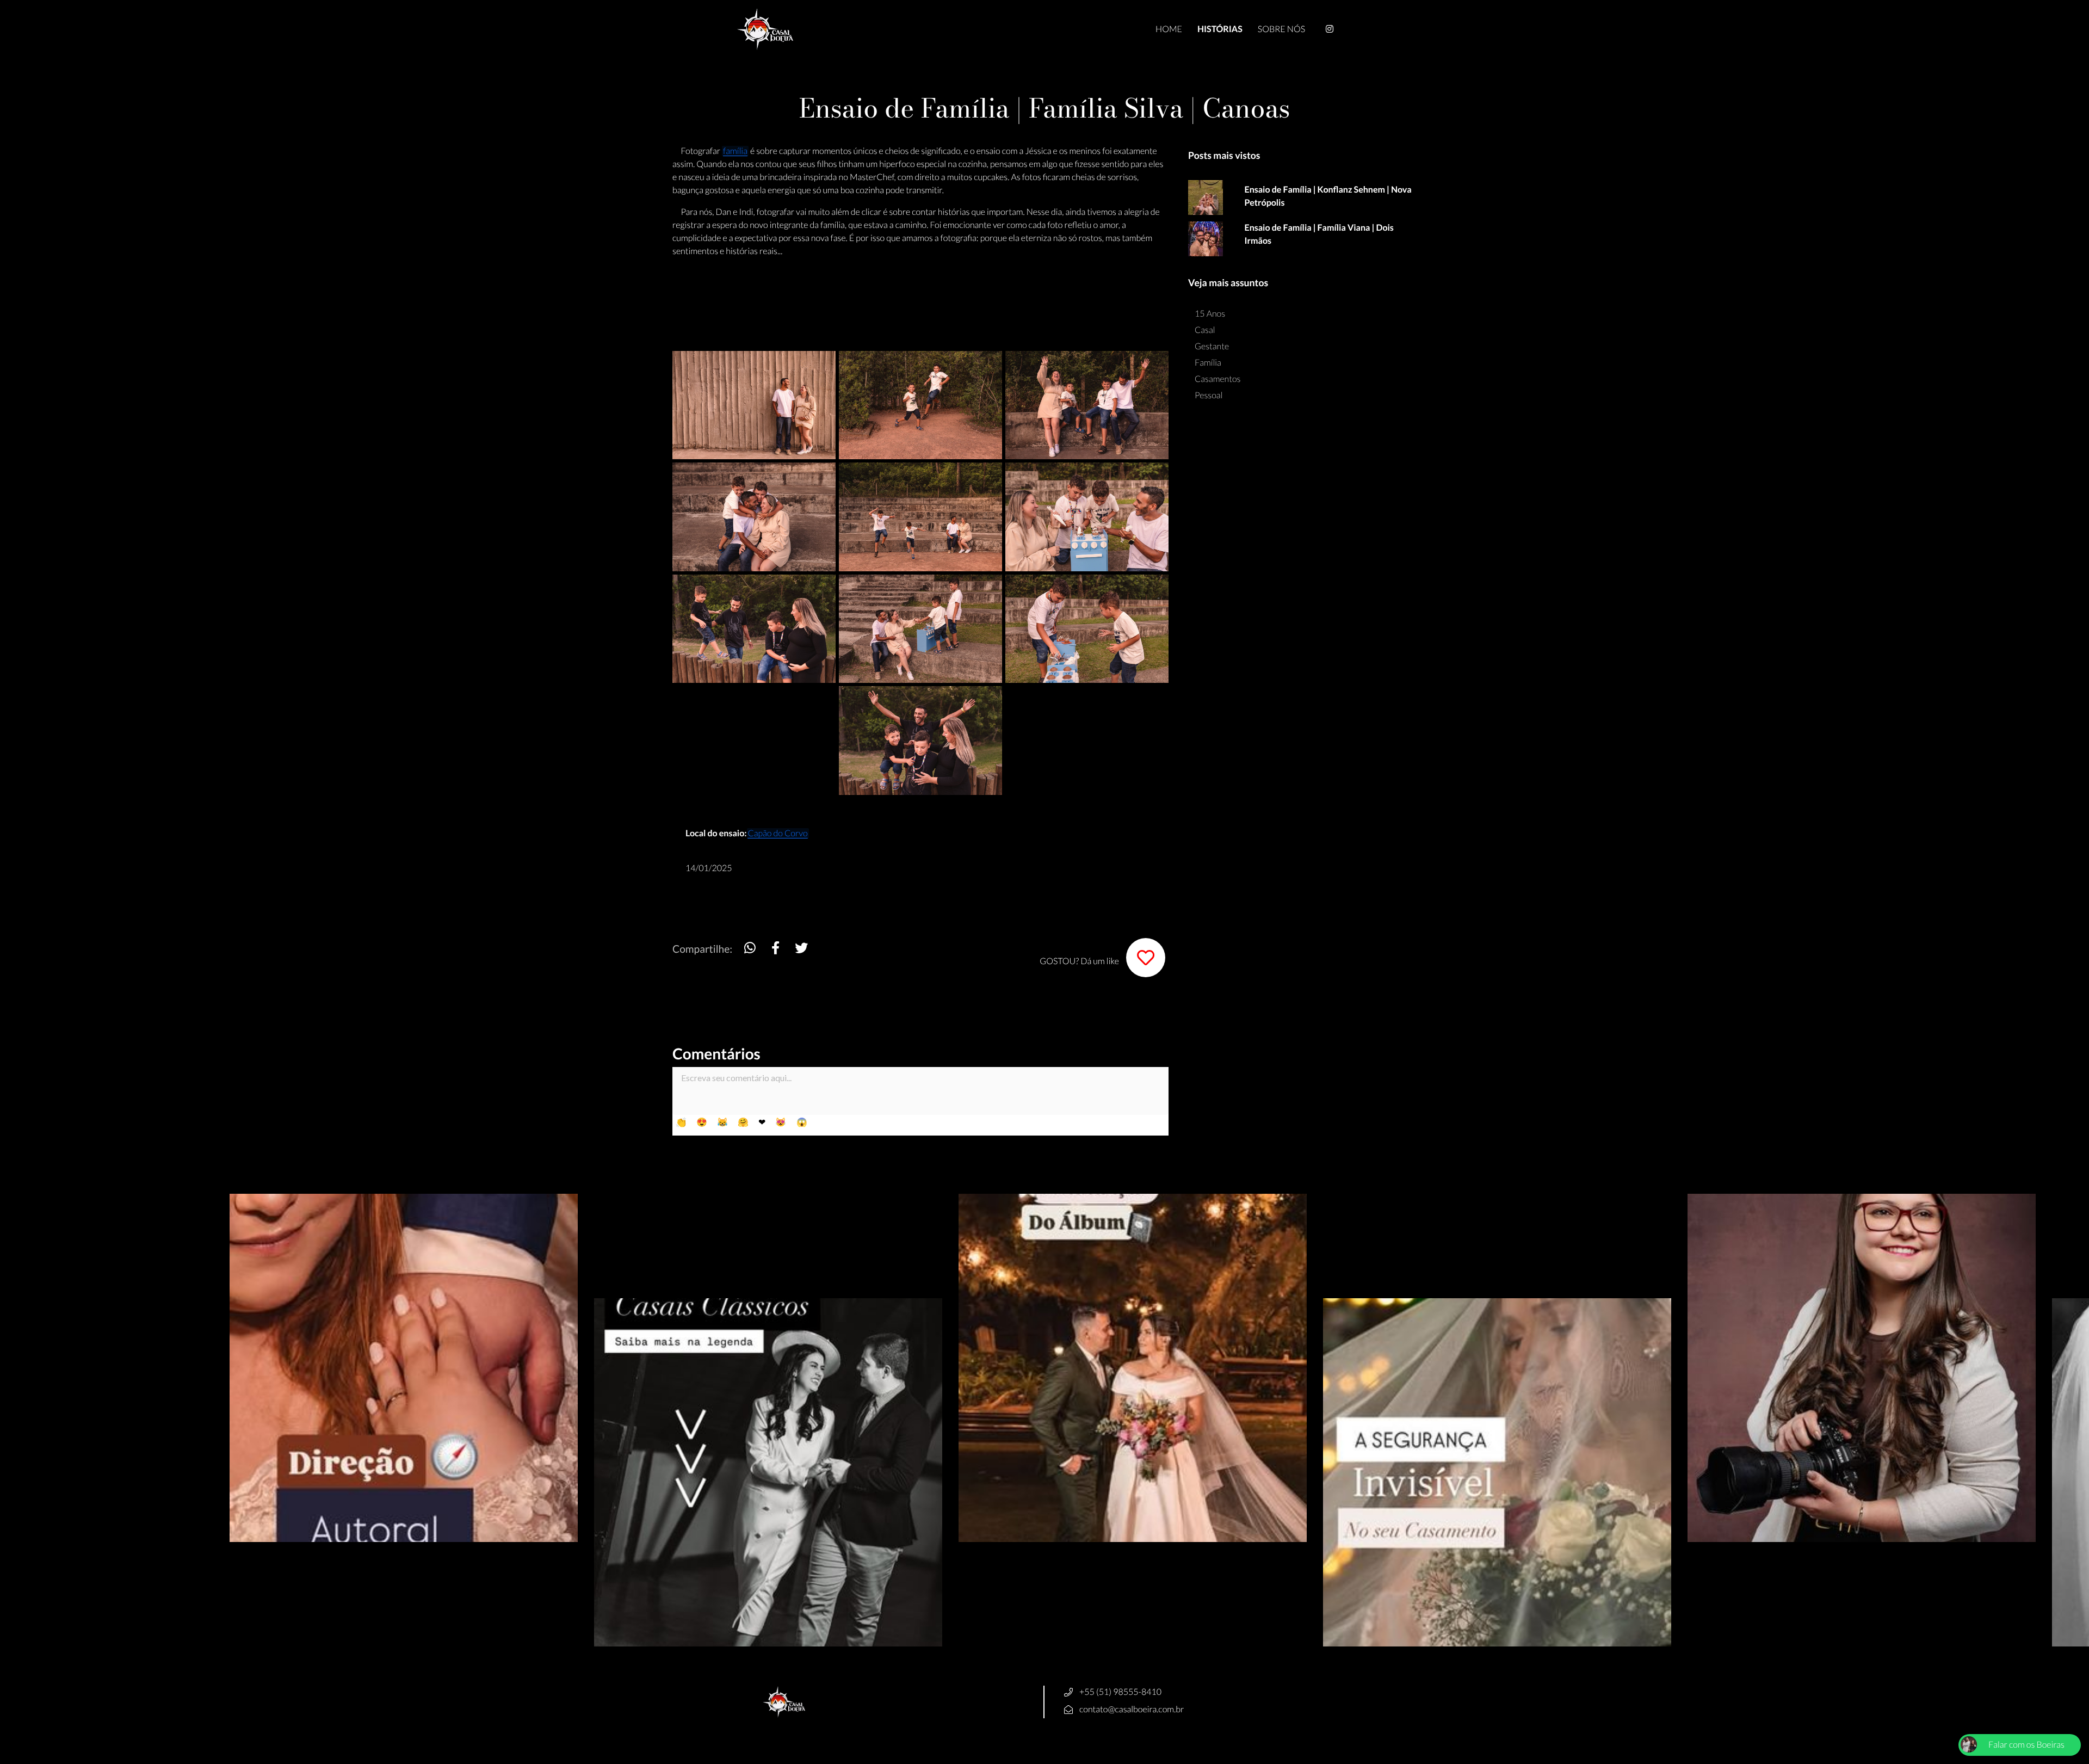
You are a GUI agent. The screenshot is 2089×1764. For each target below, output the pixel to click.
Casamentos (1218, 379)
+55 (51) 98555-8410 (1120, 1692)
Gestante (1212, 346)
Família (1208, 363)
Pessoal (1209, 395)
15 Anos (1210, 314)
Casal (1205, 330)
